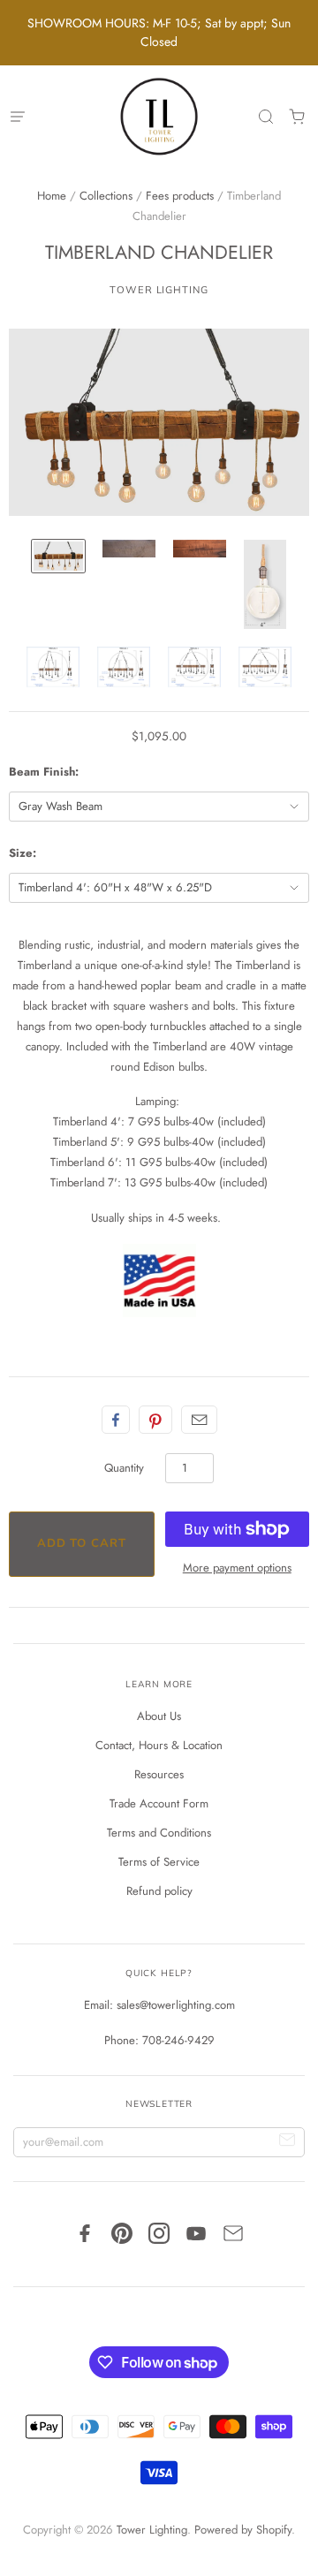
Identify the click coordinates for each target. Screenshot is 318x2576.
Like (116, 1420)
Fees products (180, 196)
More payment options (237, 1568)
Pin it (155, 1420)
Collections (106, 196)
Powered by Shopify (243, 2530)
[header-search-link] (265, 117)
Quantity (124, 1468)
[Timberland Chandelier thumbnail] (58, 556)
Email (199, 1420)
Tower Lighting (159, 290)
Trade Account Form (159, 1803)
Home (52, 196)
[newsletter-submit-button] (288, 2143)
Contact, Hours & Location (159, 1745)
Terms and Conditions (159, 1833)
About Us (159, 1716)
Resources (159, 1774)
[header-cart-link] (296, 117)
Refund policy (159, 1891)
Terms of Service (159, 1862)
